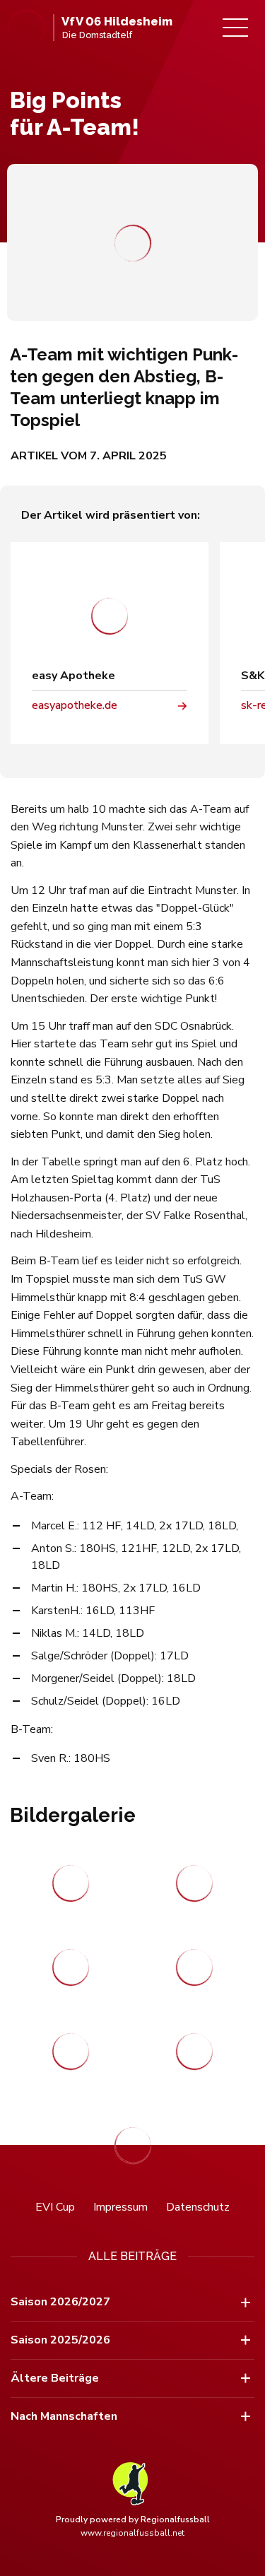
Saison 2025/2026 (60, 2340)
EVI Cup (55, 2207)
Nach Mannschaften (64, 2416)
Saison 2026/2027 (60, 2302)
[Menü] (235, 28)
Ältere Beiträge (55, 2378)
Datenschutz (198, 2207)
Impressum (120, 2207)
